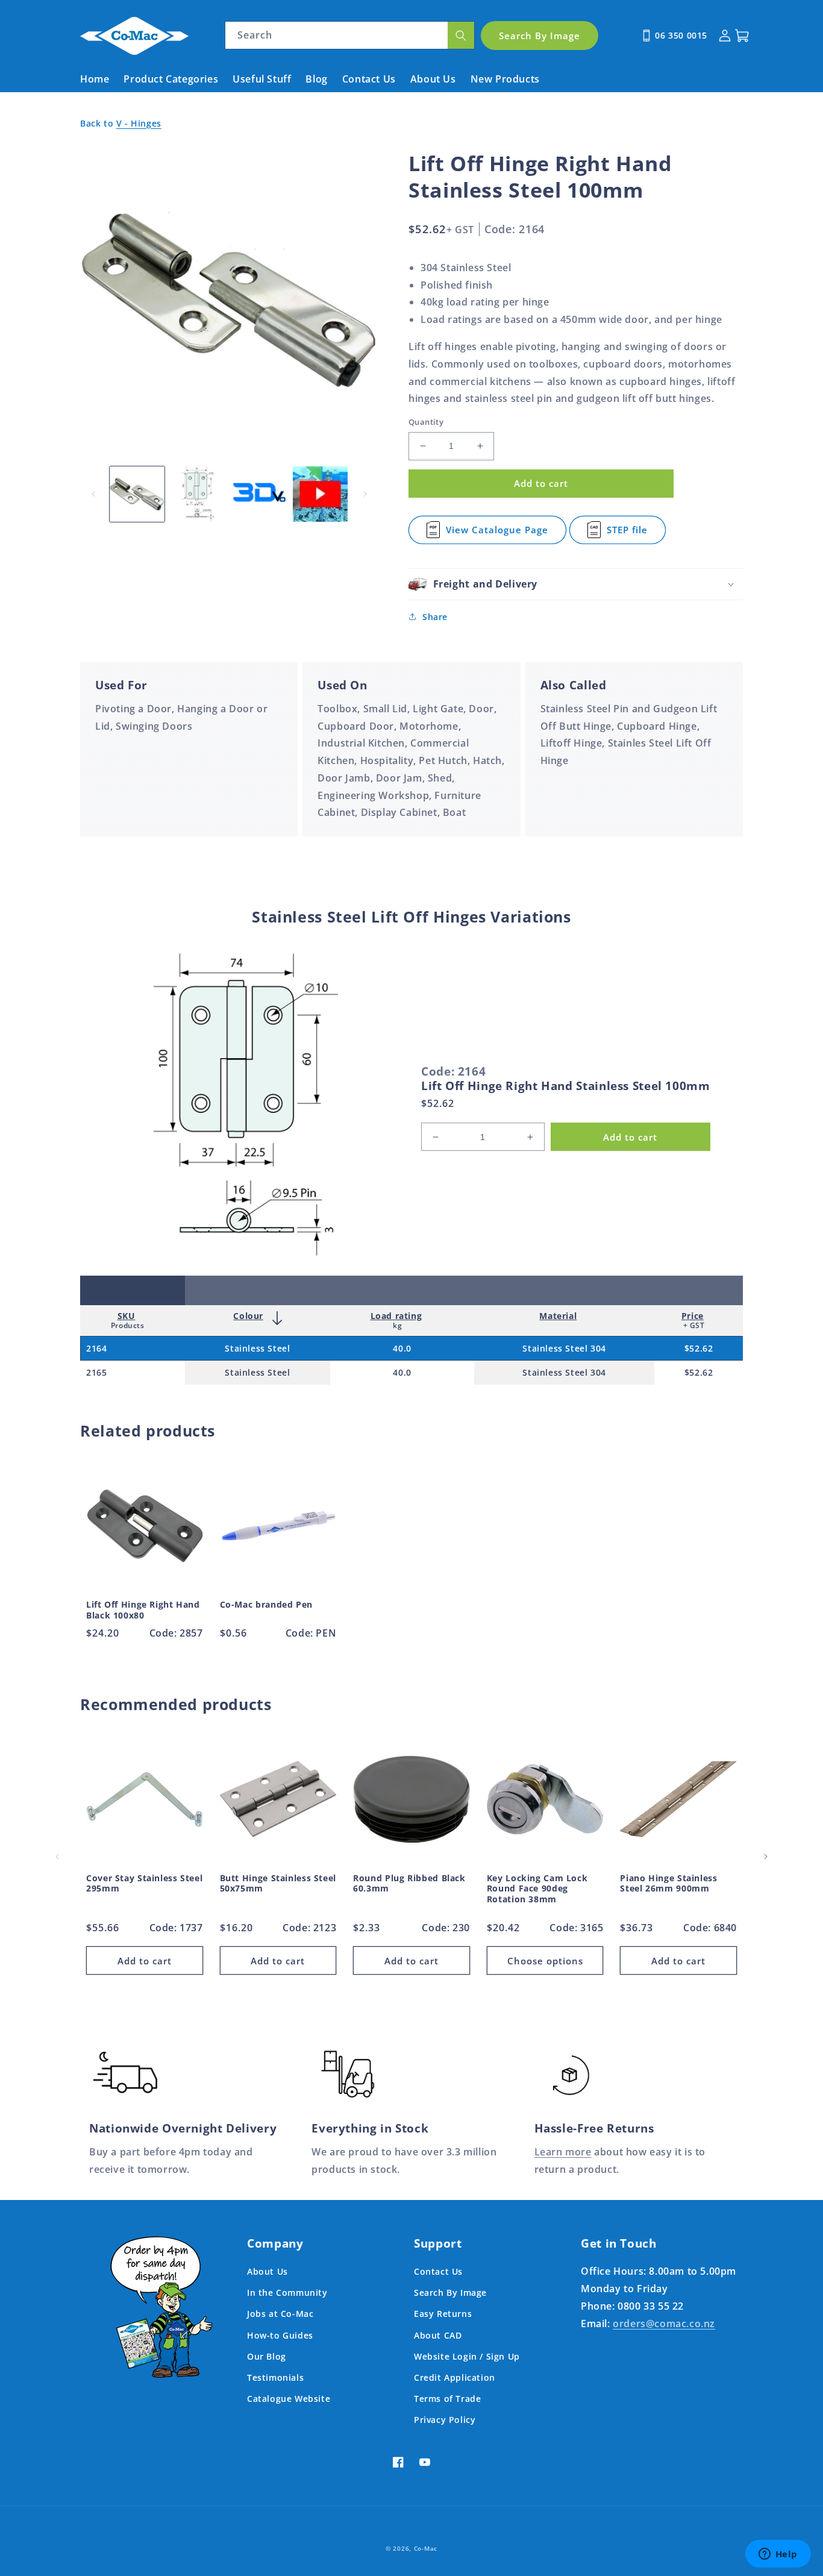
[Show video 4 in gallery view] (320, 494)
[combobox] (350, 35)
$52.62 (699, 1348)
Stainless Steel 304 (564, 1348)
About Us (268, 2271)
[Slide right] (365, 494)
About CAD (438, 2335)
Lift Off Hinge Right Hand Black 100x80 (143, 1610)
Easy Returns (443, 2314)
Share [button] (435, 617)
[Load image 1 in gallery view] (137, 494)
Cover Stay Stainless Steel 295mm (144, 1883)
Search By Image (450, 2292)
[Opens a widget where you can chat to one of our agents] (778, 2555)
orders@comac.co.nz (664, 2324)
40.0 (402, 1348)
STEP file (634, 534)
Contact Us (438, 2271)
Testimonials (275, 2377)
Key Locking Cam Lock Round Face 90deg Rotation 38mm (537, 1889)
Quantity (426, 422)
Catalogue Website (289, 2399)
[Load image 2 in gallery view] (198, 494)
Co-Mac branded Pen (266, 1605)
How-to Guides (280, 2335)
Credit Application (455, 2377)
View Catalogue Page (497, 534)
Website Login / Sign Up (467, 2356)
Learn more (563, 2152)
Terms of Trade (447, 2399)
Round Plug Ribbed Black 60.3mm (409, 1883)
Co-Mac (426, 2548)
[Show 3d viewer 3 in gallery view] (259, 494)
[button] (576, 584)
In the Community (287, 2292)
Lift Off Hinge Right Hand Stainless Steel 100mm (566, 1086)
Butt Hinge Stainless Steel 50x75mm (278, 1883)
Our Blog (267, 2356)
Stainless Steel (257, 1348)
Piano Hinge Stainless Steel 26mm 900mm (668, 1883)
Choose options (545, 1961)
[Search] (461, 35)
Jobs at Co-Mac (280, 2314)
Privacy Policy (445, 2420)
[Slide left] (93, 494)
